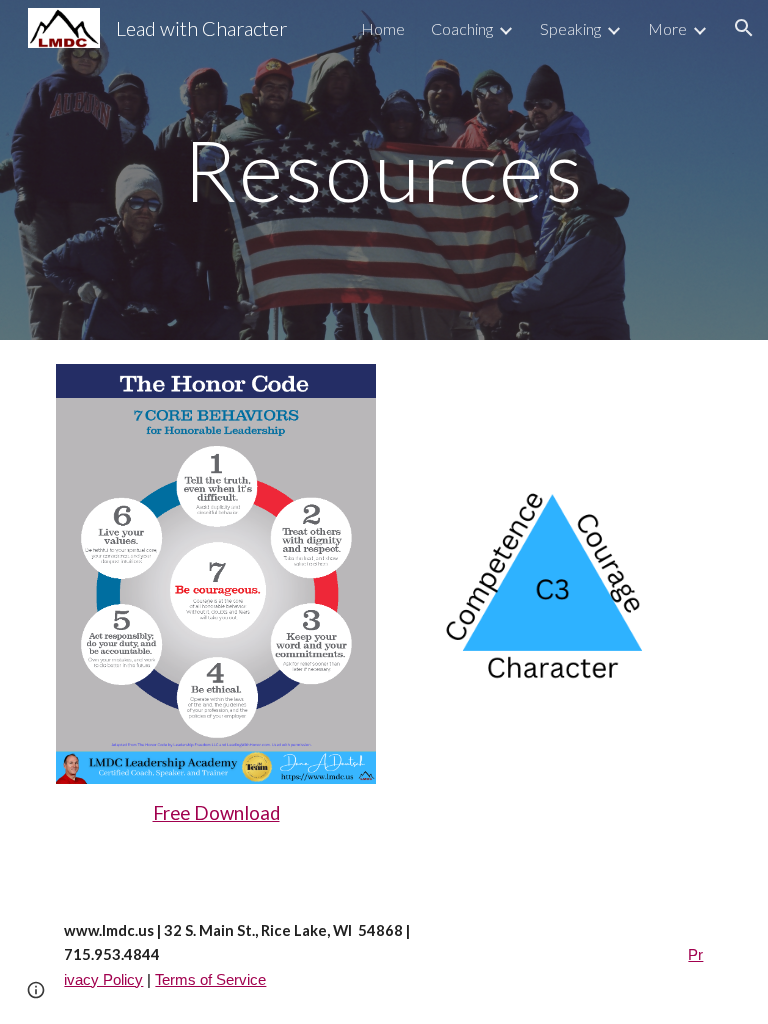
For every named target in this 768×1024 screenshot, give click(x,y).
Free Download (216, 813)
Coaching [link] (462, 28)
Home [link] (383, 28)
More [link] (667, 28)
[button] (744, 28)
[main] (383, 169)
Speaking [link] (570, 28)
